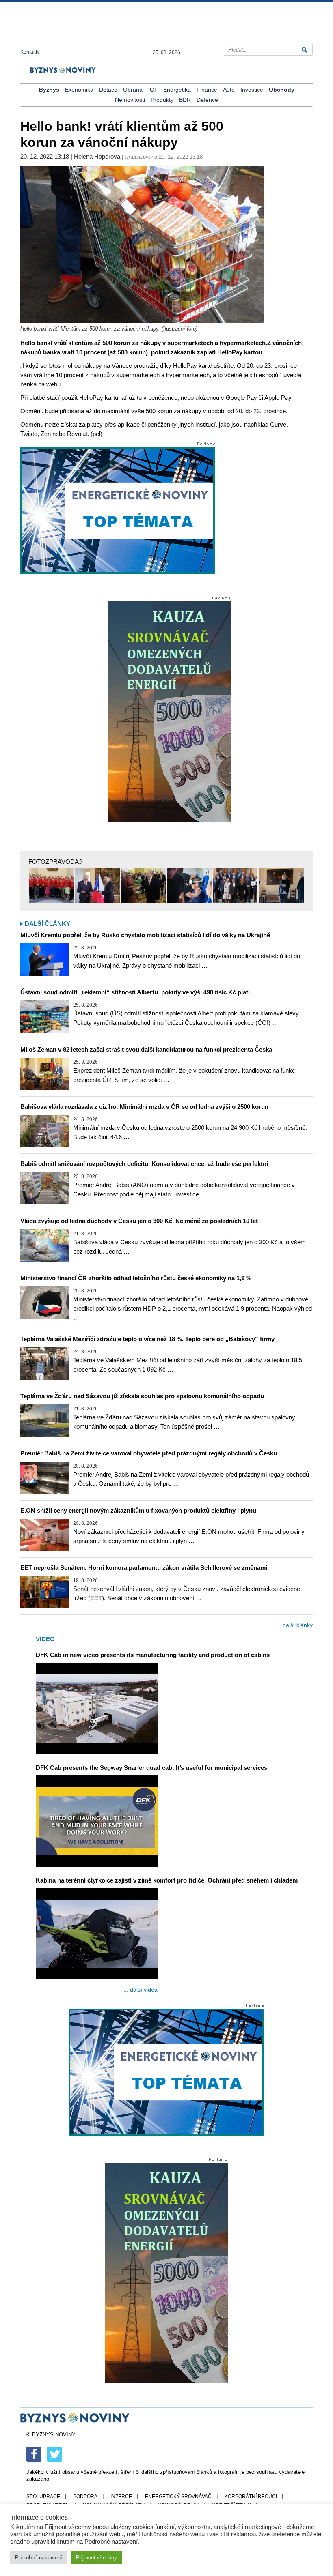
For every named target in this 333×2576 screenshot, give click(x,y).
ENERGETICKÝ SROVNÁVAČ (178, 2497)
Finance (207, 90)
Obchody (282, 90)
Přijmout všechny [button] (96, 2558)
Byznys (49, 90)
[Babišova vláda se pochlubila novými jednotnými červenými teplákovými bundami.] (51, 885)
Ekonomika (79, 90)
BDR (185, 100)
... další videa (141, 1990)
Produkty (162, 100)
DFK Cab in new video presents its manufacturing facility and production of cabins (153, 1655)
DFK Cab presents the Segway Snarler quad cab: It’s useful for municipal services (151, 1768)
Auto (229, 90)
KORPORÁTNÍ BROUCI (251, 2497)
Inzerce (121, 2497)
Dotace (108, 90)
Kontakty (30, 52)
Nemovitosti (130, 100)
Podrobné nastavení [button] (39, 2558)
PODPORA (85, 2497)
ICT (153, 90)
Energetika (177, 90)
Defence (207, 100)
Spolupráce (43, 2497)
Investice (252, 90)
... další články (294, 1625)
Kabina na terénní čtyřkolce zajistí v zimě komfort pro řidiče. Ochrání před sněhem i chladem (167, 1880)
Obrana (133, 90)
